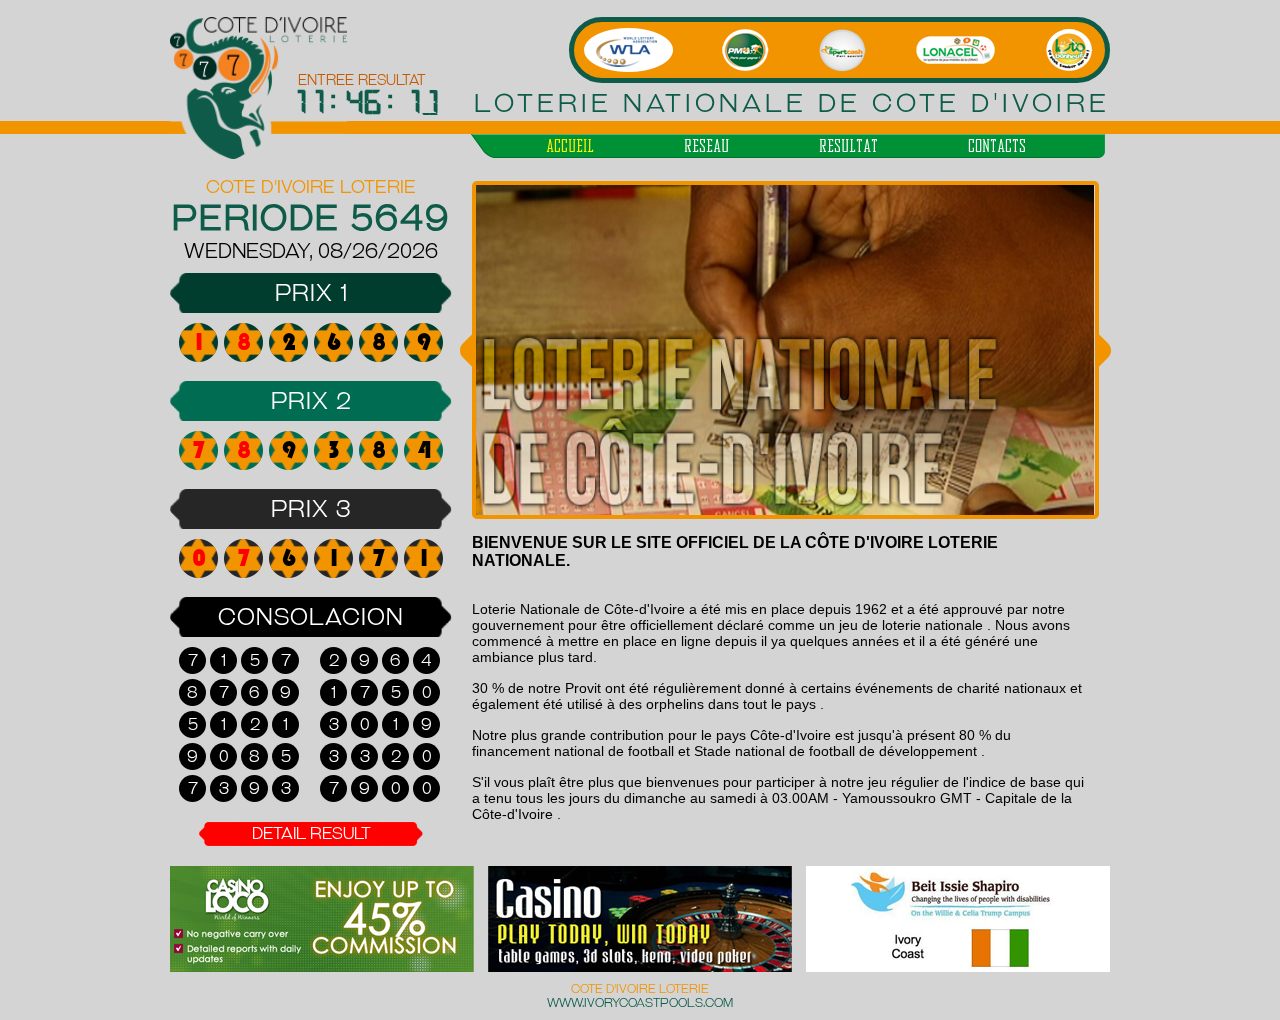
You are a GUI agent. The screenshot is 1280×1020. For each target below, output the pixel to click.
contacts (997, 146)
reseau (706, 146)
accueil (570, 146)
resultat (848, 146)
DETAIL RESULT (311, 833)
